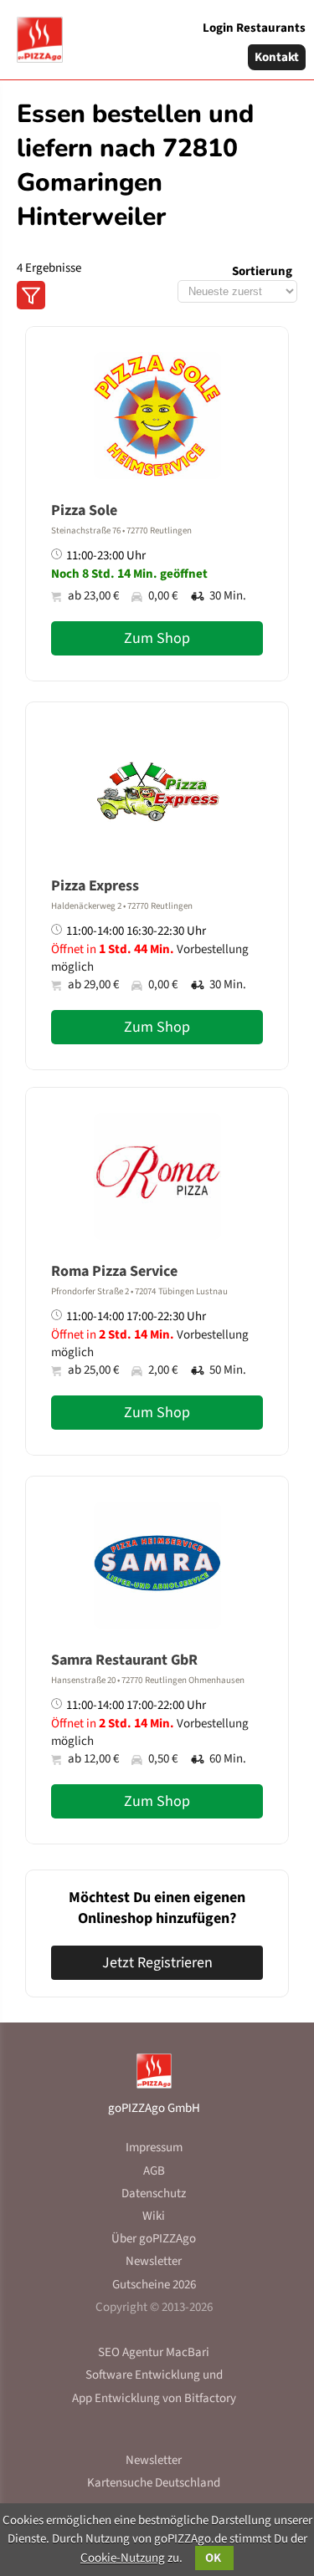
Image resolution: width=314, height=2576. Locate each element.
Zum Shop (157, 638)
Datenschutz (154, 2193)
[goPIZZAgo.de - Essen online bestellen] (33, 33)
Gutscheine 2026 (154, 2285)
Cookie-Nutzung (123, 2558)
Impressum (154, 2148)
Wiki (154, 2216)
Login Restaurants (254, 28)
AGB (154, 2171)
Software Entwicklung (143, 2375)
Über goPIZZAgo (154, 2239)
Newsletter (154, 2261)
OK (214, 2558)
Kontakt (277, 57)
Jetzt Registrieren (157, 1963)
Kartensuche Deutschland (154, 2483)
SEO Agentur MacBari (154, 2352)
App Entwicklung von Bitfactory (154, 2398)
